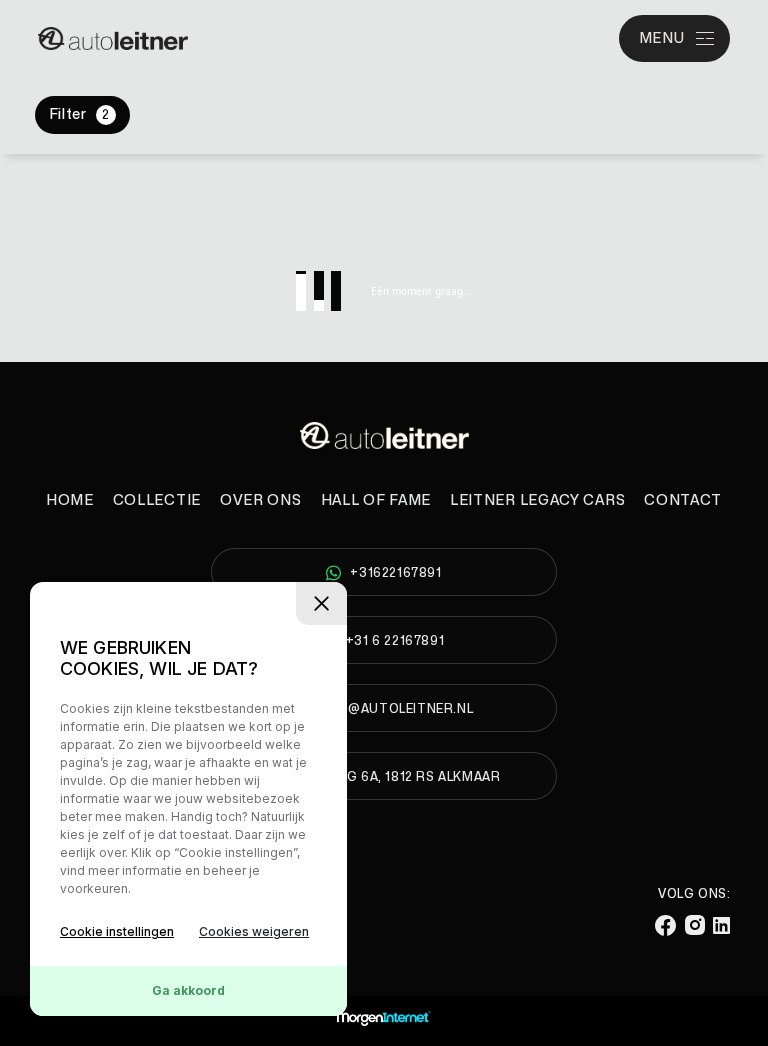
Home (70, 500)
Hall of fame (376, 500)
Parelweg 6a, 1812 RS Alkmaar (394, 777)
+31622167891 (395, 573)
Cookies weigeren (254, 931)
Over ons (261, 500)
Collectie (157, 500)
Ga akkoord (188, 990)
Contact (683, 500)
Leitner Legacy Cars (537, 500)
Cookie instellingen (117, 931)
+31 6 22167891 (395, 641)
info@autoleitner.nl (395, 709)
